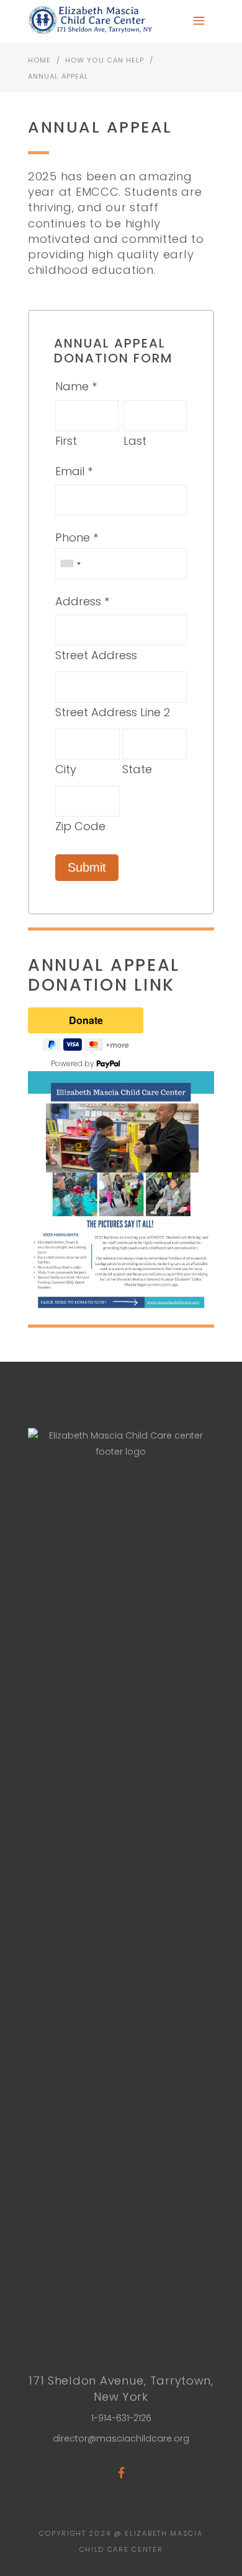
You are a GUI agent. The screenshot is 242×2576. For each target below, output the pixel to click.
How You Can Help (105, 60)
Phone (73, 537)
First (66, 441)
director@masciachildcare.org (121, 2438)
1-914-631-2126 (121, 2418)
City (66, 769)
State (137, 769)
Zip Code (80, 826)
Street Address (96, 655)
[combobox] (70, 564)
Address (78, 601)
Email (70, 471)
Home (39, 60)
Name (72, 386)
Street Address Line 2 (113, 712)
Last (135, 441)
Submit (87, 867)
